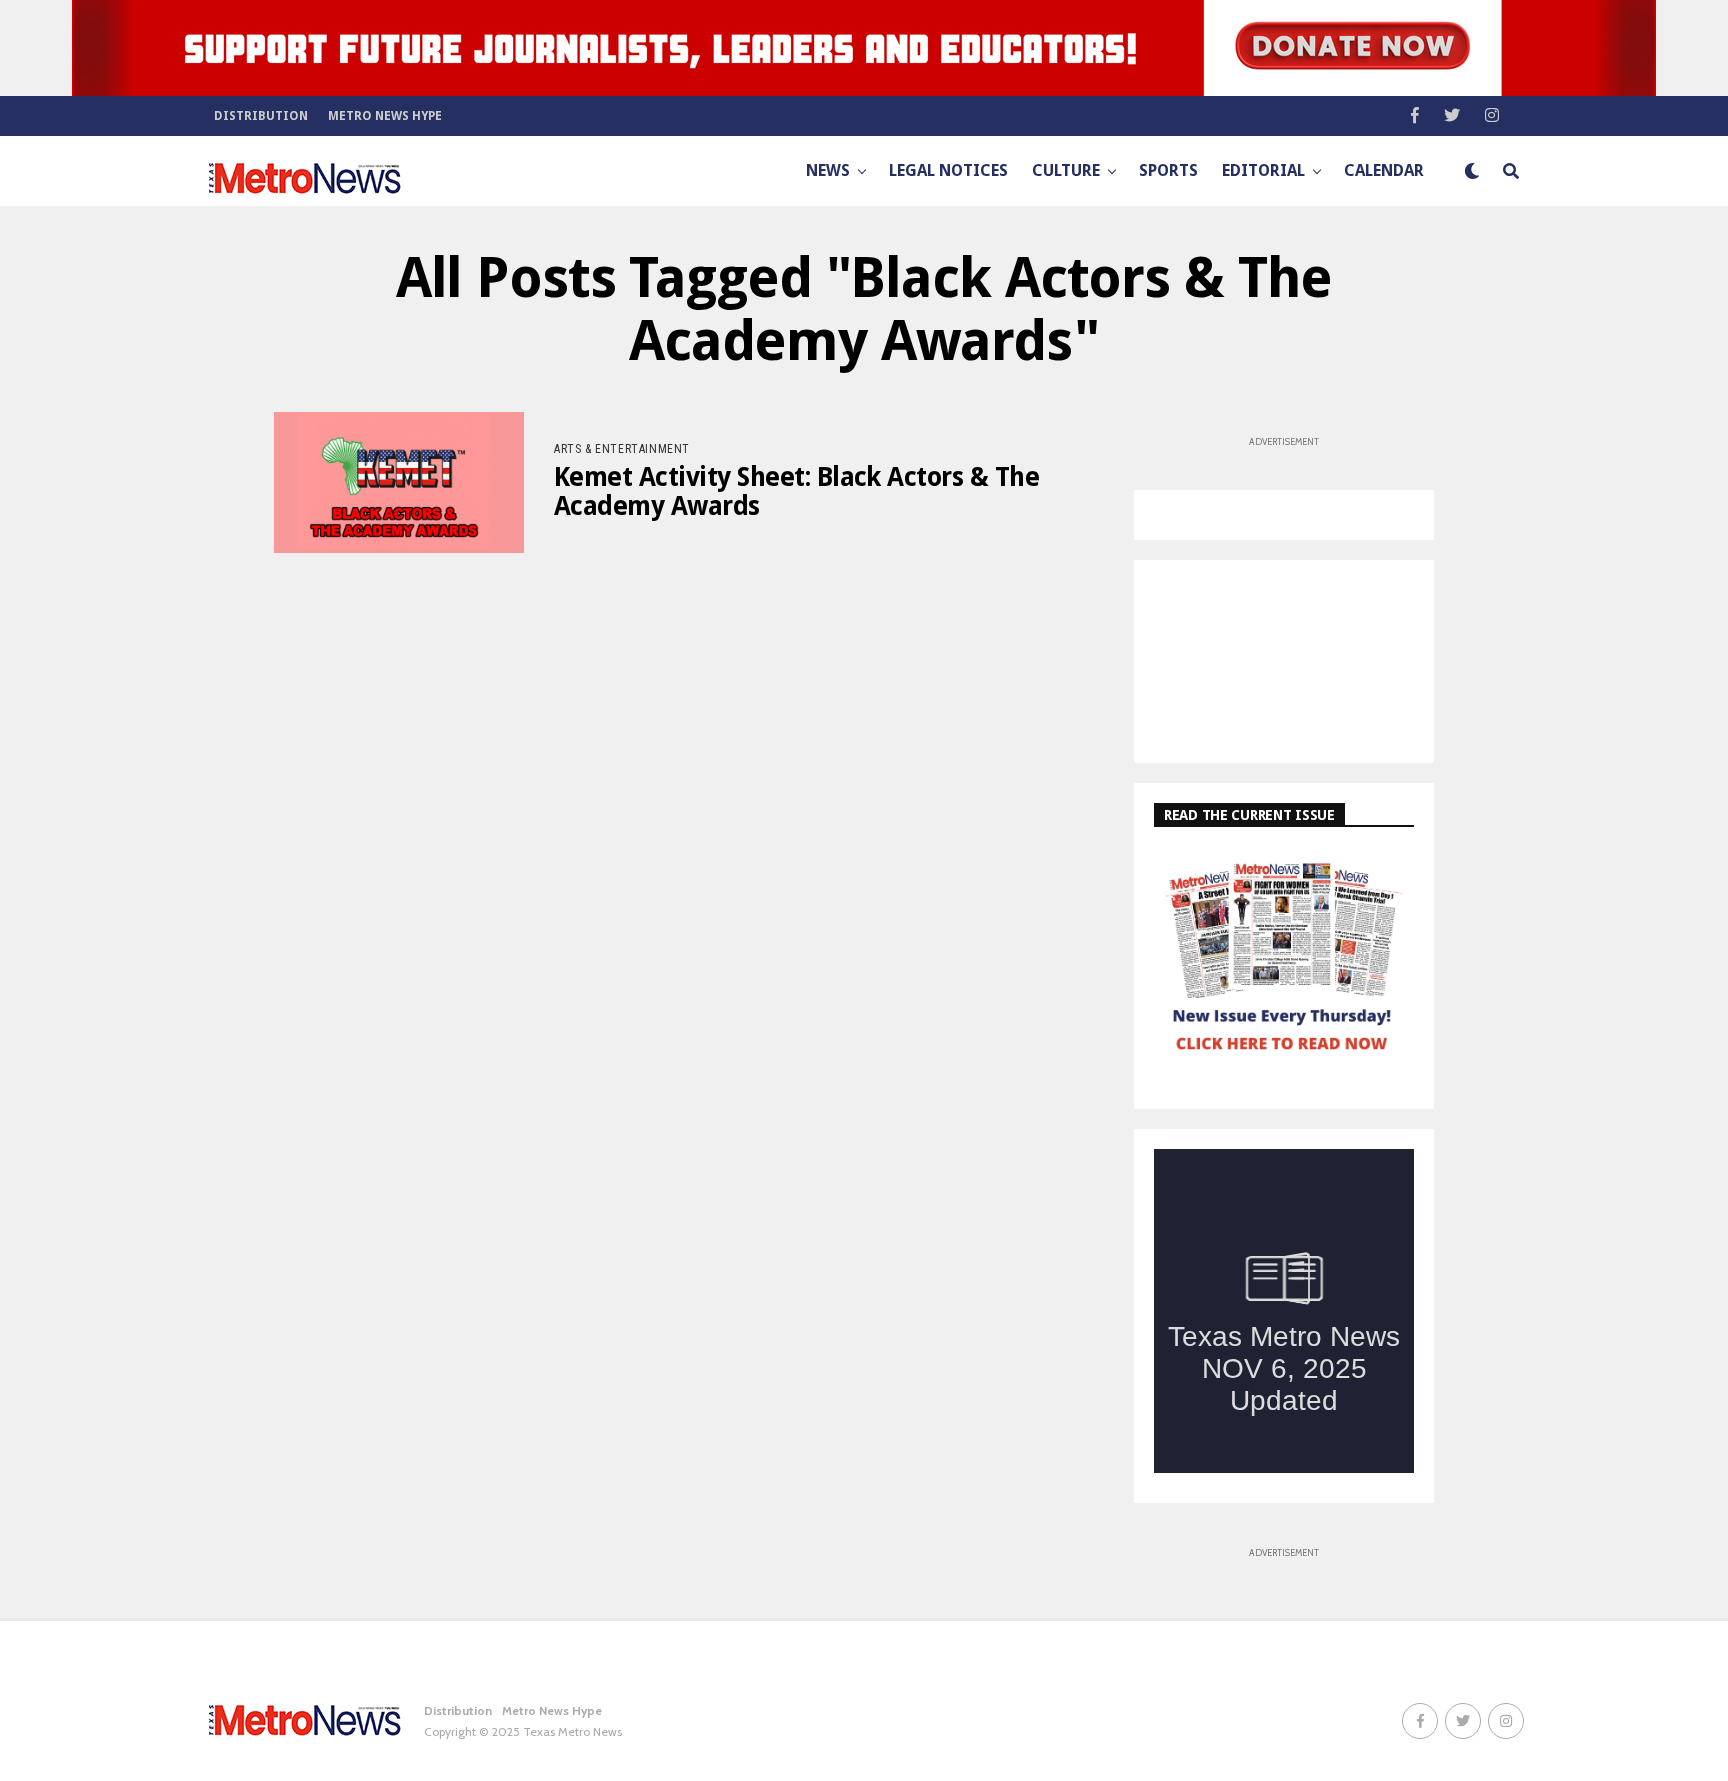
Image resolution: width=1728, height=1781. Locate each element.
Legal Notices (948, 170)
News (828, 170)
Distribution (261, 116)
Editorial (1263, 170)
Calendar (1384, 170)
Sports (1168, 170)
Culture (1066, 170)
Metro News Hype (385, 116)
